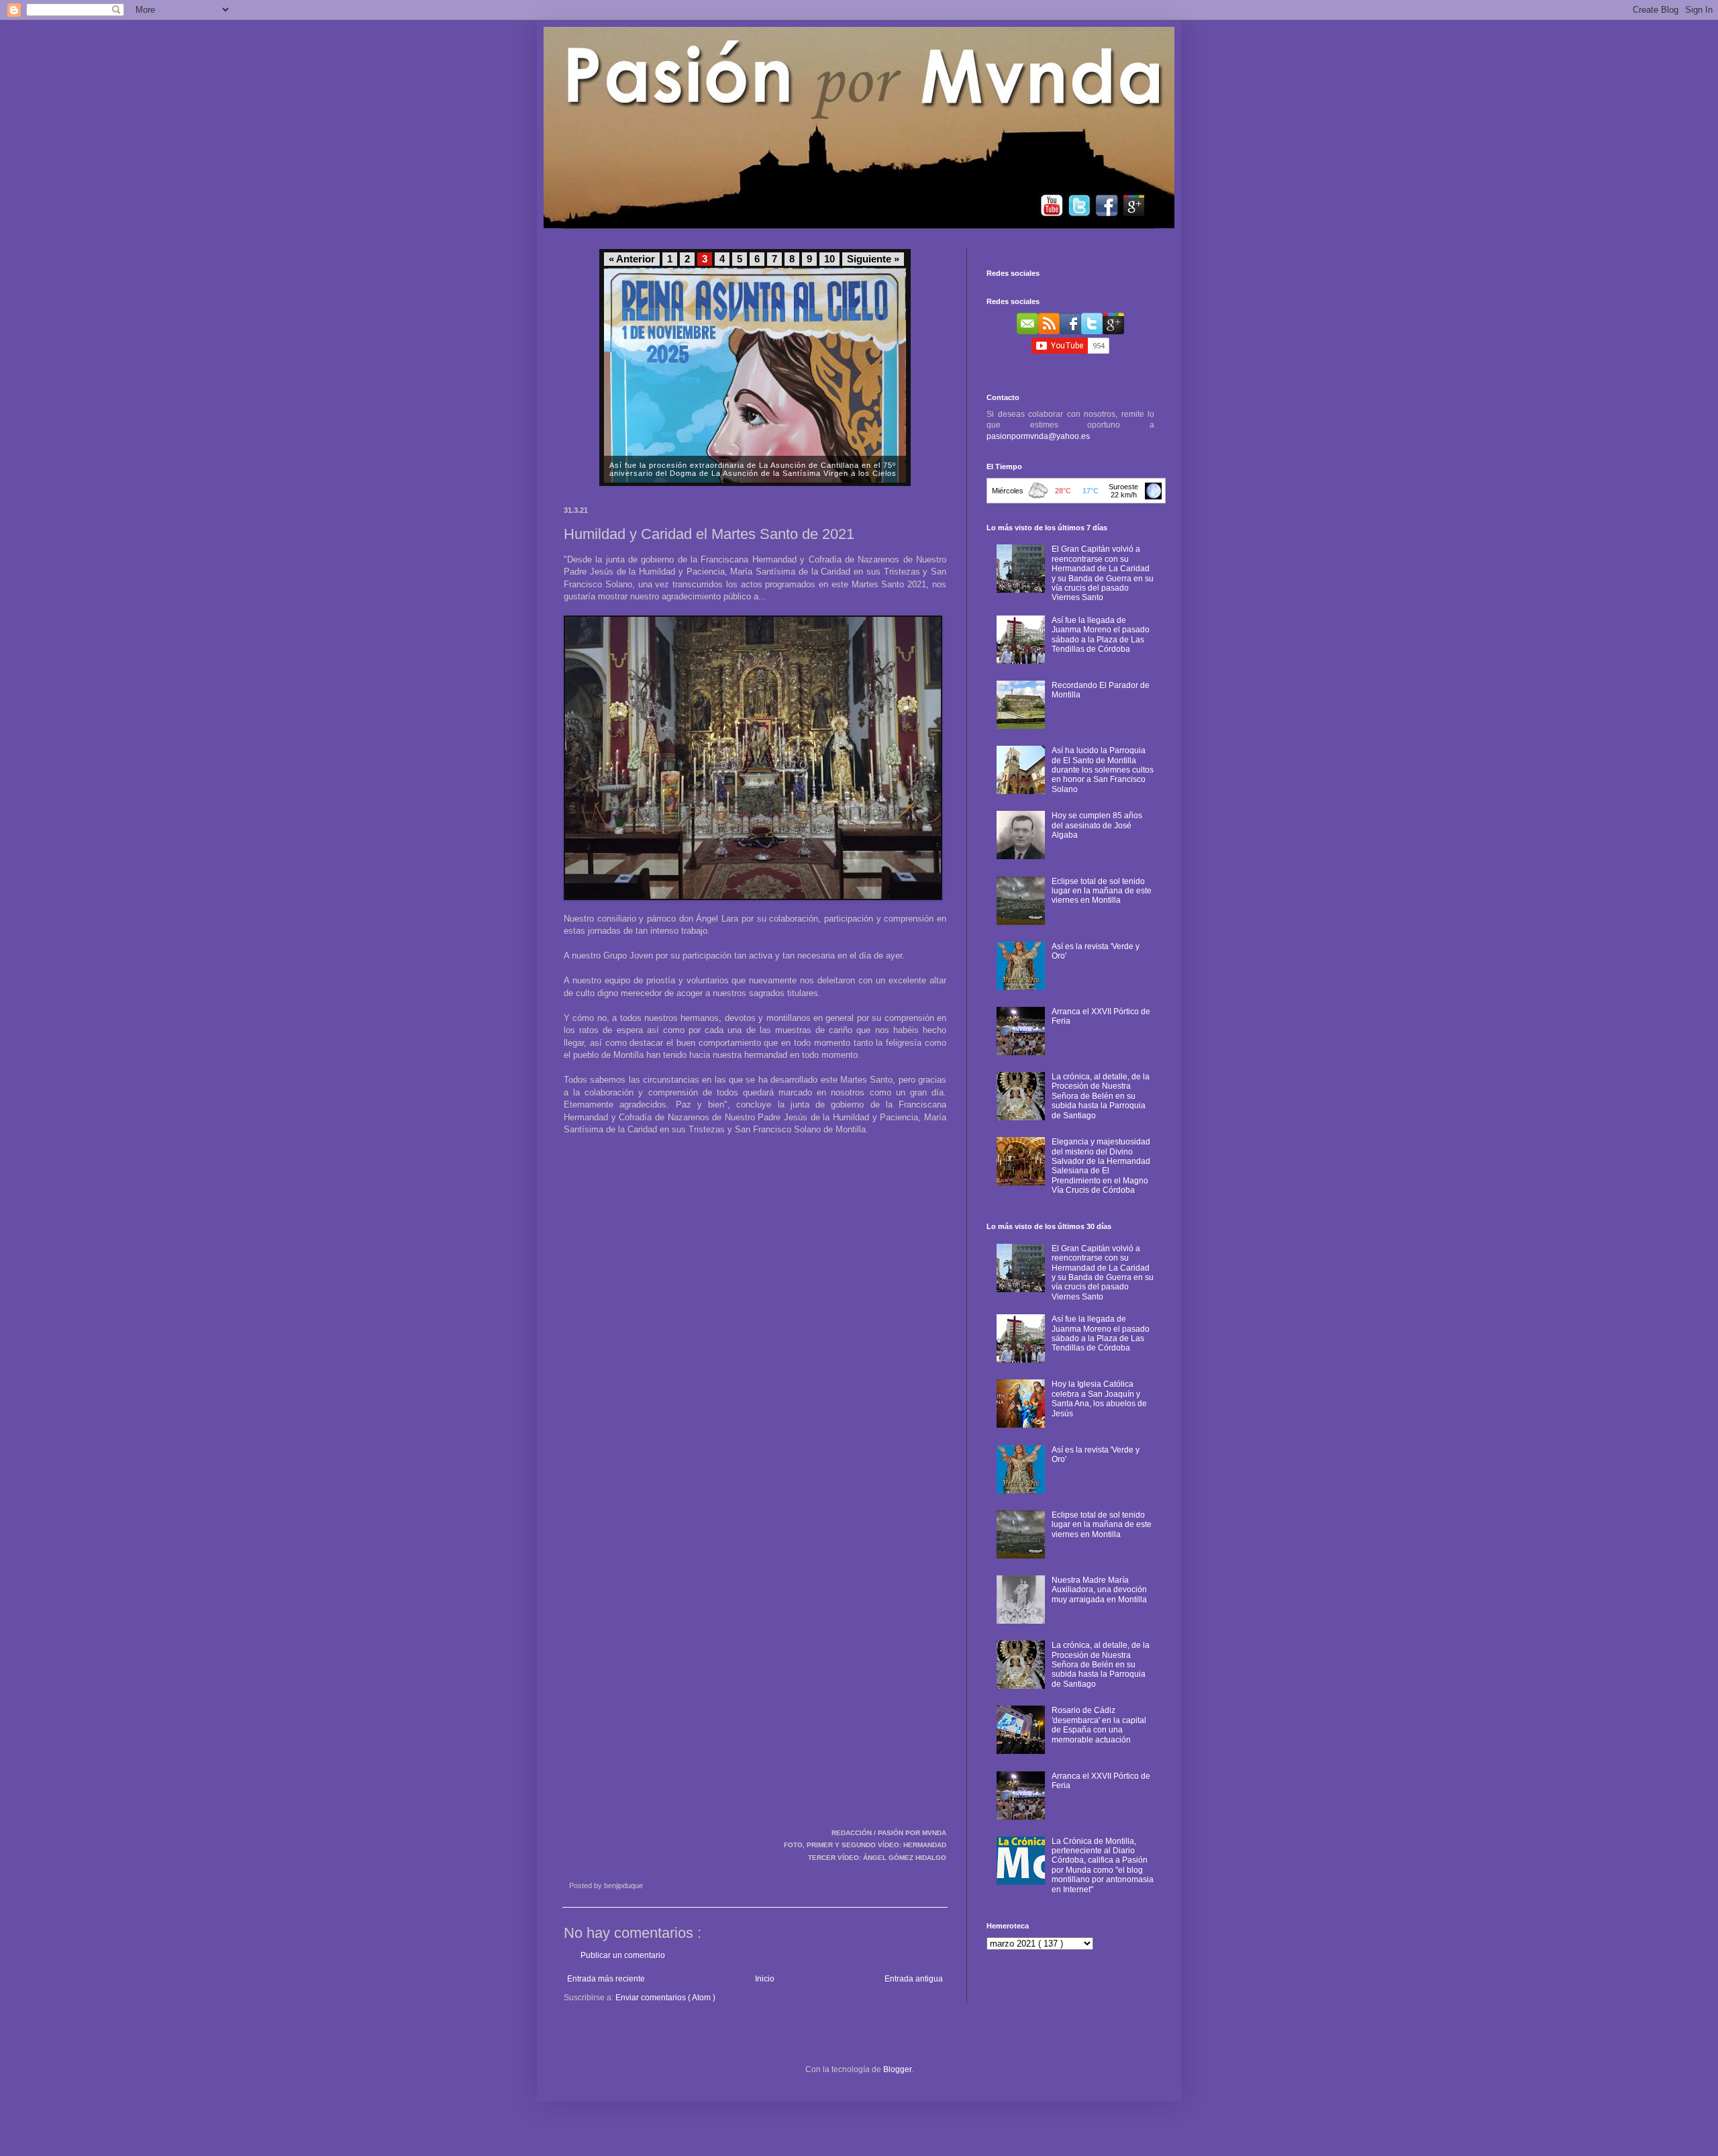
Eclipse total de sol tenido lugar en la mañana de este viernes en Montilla (1102, 891)
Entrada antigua (914, 1979)
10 (829, 259)
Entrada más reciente (606, 1979)
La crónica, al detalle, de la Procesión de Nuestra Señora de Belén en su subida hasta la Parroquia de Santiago (1101, 1096)
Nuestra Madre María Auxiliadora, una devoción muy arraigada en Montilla (1099, 1590)
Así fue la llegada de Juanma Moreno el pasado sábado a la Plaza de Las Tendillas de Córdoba (1101, 635)
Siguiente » (873, 259)
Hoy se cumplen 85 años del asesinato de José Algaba (1097, 825)
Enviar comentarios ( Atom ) (665, 1998)
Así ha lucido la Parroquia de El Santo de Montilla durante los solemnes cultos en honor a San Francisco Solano (1103, 770)
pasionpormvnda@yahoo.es (1038, 436)
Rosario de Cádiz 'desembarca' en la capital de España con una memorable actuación (1099, 1725)
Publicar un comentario (623, 1955)
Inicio (765, 1979)
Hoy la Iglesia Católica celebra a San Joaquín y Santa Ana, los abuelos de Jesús (1099, 1399)
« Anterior (632, 259)
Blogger (897, 2069)
